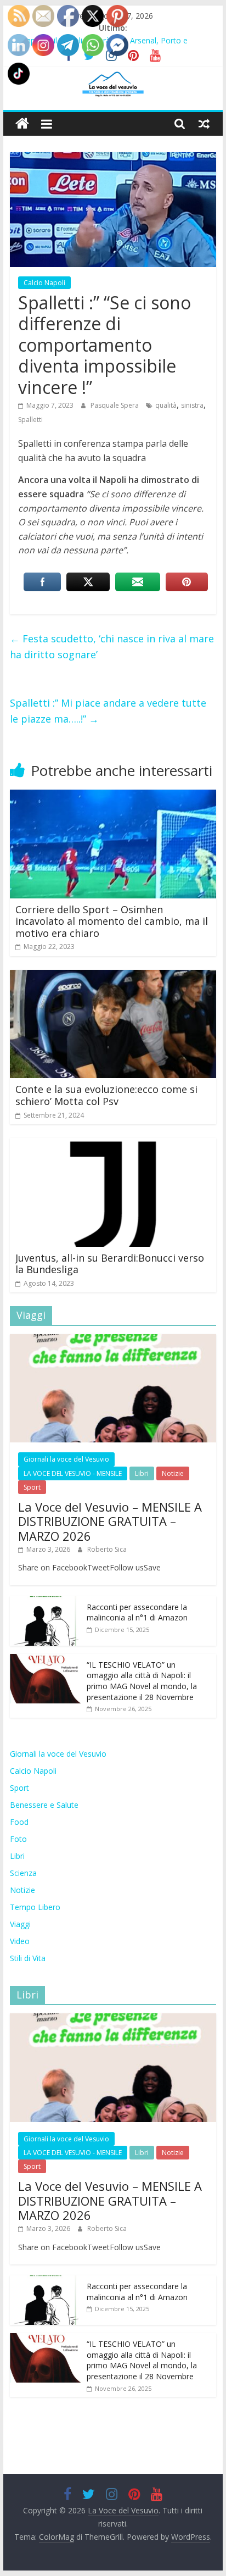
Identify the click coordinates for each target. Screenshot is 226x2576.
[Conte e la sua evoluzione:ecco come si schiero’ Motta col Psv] (113, 976)
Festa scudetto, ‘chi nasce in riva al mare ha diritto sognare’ (112, 646)
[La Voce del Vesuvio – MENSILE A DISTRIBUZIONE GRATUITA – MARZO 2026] (113, 1340)
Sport (32, 1487)
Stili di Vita (28, 1958)
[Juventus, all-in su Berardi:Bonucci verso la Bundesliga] (113, 1145)
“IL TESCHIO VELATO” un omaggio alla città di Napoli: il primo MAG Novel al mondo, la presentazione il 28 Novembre (142, 1681)
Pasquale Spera (115, 405)
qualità (166, 405)
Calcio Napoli (44, 283)
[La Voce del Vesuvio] (22, 124)
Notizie (173, 1473)
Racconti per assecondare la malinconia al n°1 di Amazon (137, 1612)
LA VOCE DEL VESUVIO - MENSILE (73, 1473)
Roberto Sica (107, 1549)
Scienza (23, 1873)
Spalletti (30, 420)
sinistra (192, 405)
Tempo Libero (35, 1907)
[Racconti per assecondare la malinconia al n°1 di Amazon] (46, 1602)
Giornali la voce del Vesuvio (66, 1459)
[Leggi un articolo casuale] (204, 124)
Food (19, 1822)
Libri (142, 1473)
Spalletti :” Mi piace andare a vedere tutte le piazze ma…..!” (108, 711)
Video (20, 1941)
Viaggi (20, 1924)
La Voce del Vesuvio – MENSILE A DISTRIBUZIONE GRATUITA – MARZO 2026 (110, 1521)
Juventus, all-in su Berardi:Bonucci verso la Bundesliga (110, 1264)
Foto (18, 1839)
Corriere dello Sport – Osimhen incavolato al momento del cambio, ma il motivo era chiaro (112, 921)
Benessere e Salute (44, 1805)
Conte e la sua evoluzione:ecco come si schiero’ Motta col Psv (106, 1095)
